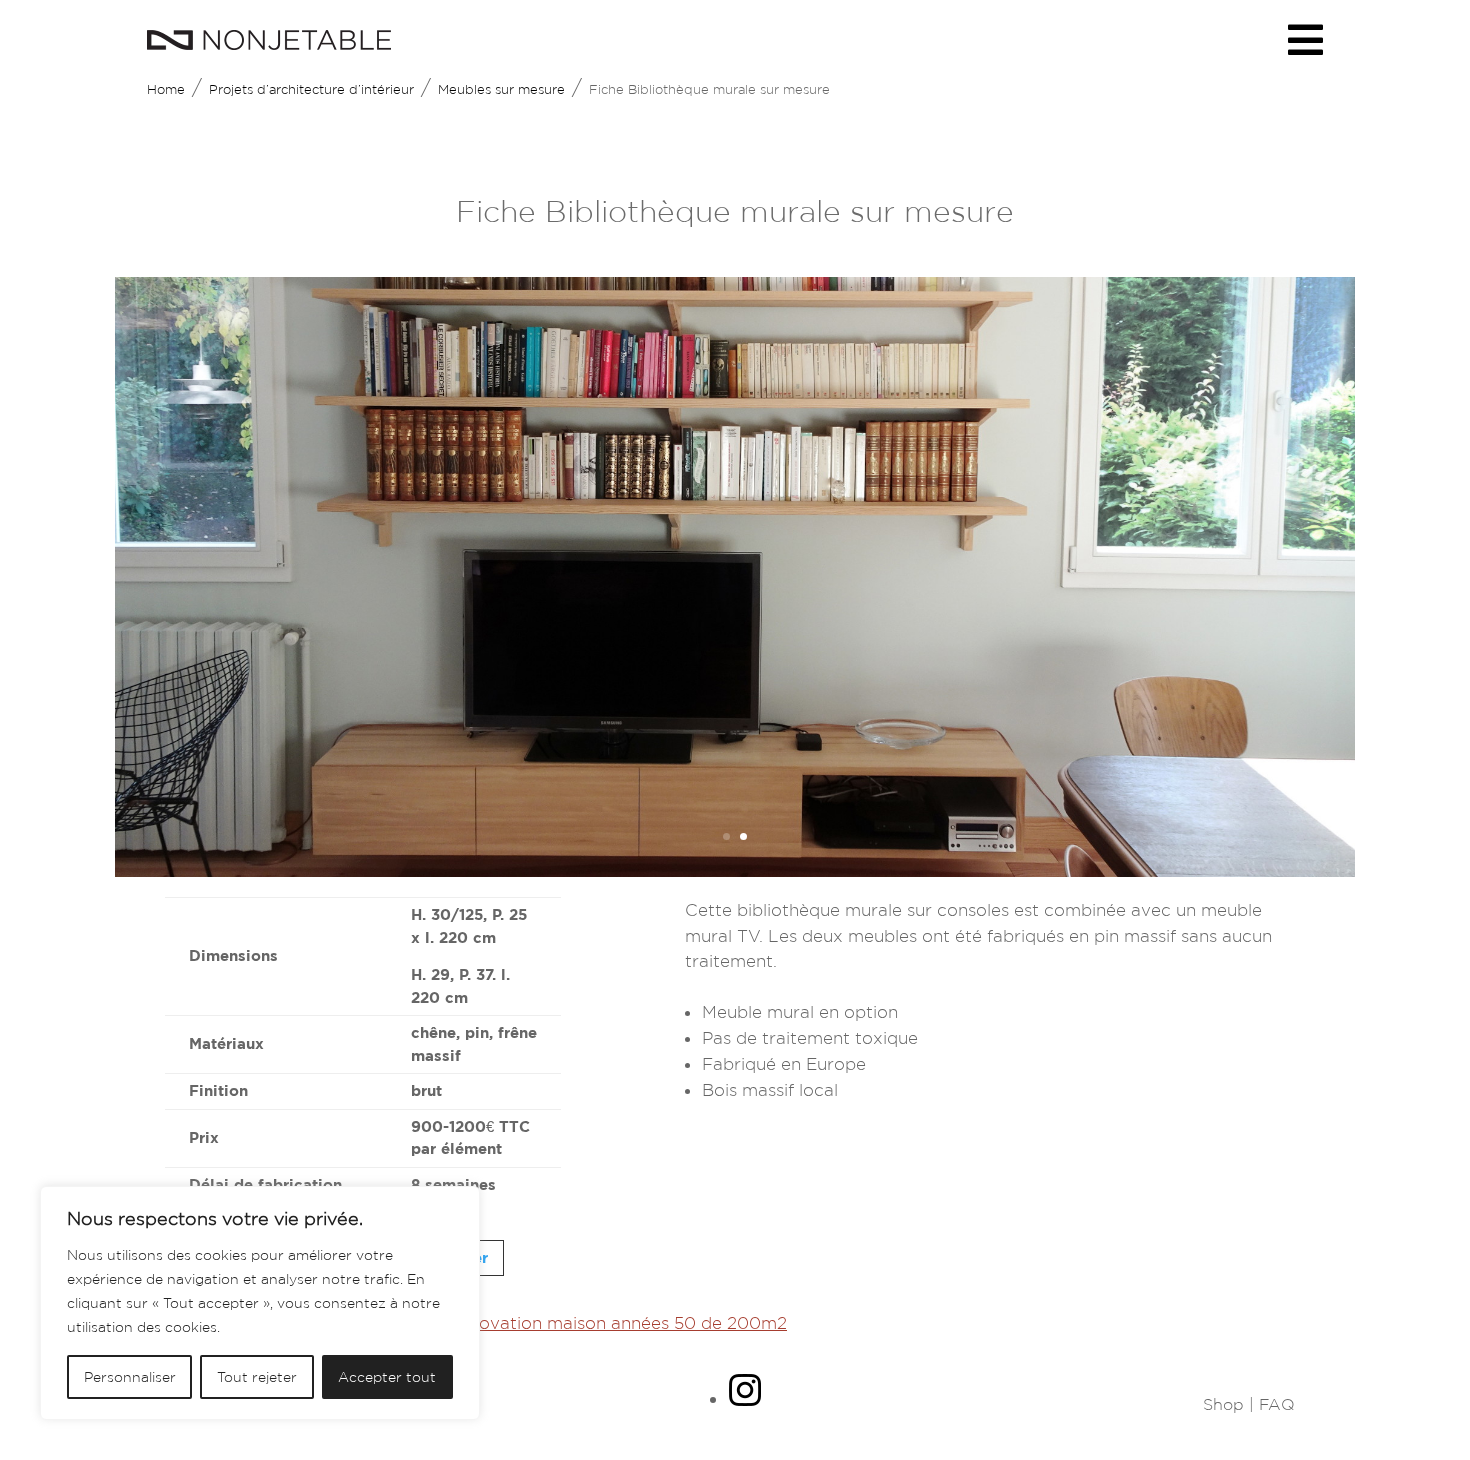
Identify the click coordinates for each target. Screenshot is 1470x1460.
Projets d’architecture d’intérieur (311, 89)
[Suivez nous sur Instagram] (745, 1399)
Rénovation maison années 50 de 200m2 (617, 1322)
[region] (260, 1303)
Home (166, 89)
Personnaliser (130, 1377)
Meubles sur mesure (501, 89)
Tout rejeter (257, 1377)
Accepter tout (387, 1377)
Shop (1223, 1404)
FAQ (1277, 1404)
